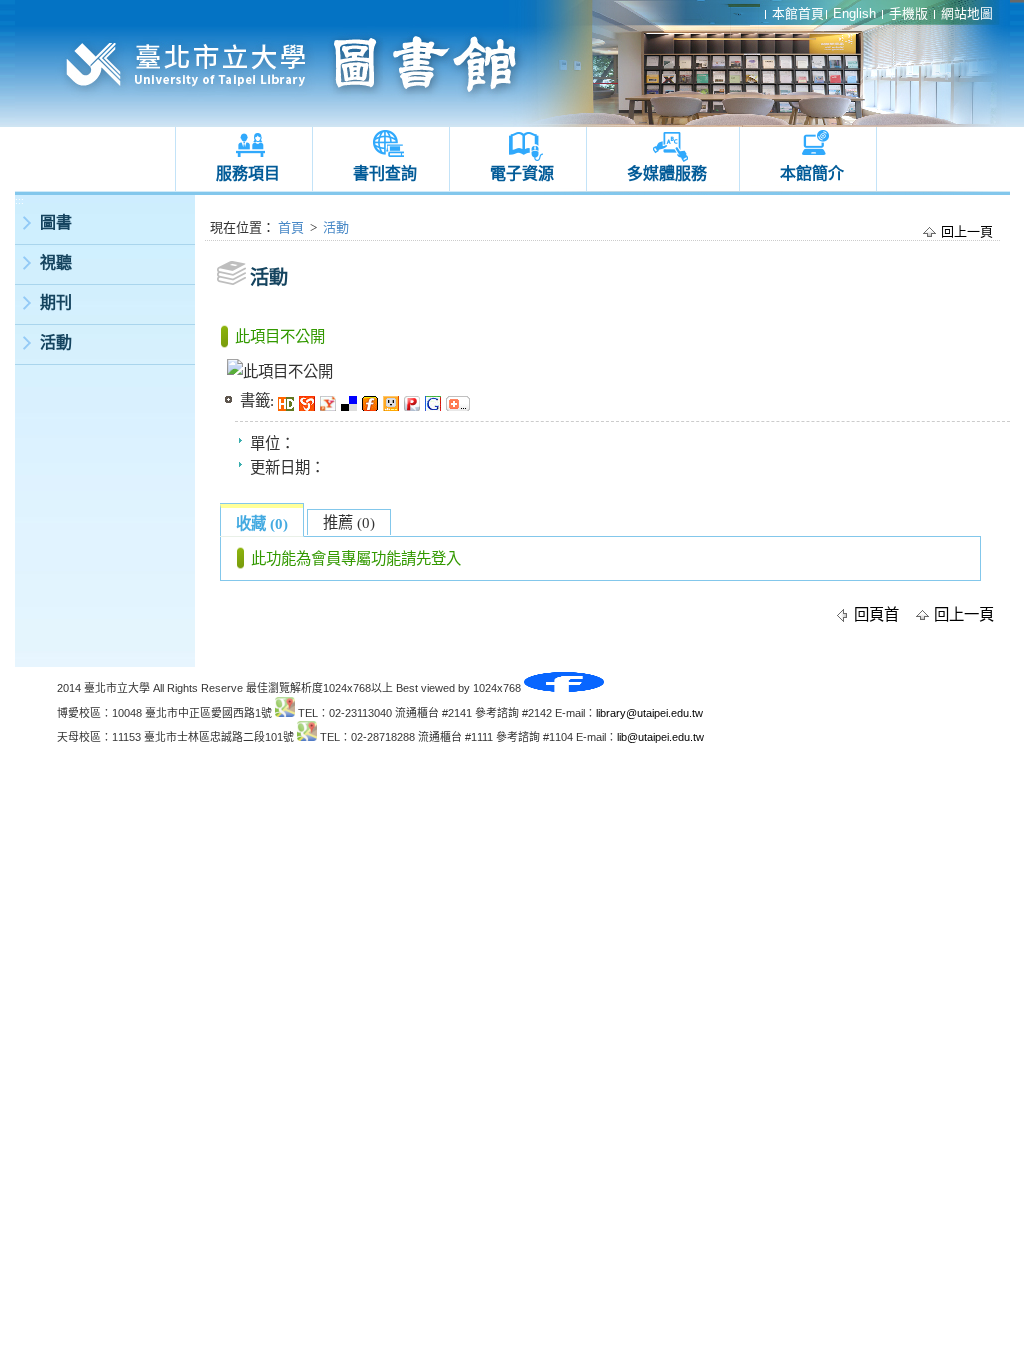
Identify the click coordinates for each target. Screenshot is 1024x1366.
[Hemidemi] (288, 400)
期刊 (56, 302)
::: (19, 200)
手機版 (908, 13)
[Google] (435, 400)
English (854, 13)
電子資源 (522, 173)
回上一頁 (967, 231)
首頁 (291, 227)
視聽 (56, 262)
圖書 (56, 222)
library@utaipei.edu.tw (649, 713)
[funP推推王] (414, 400)
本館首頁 (798, 13)
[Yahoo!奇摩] (330, 400)
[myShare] (309, 400)
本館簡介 (812, 173)
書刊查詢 (385, 173)
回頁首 (876, 614)
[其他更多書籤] (460, 400)
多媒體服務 (667, 173)
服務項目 (248, 173)
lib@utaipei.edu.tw (660, 737)
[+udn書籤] (393, 400)
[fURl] (372, 400)
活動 (56, 342)
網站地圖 (967, 13)
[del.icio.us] (351, 400)
